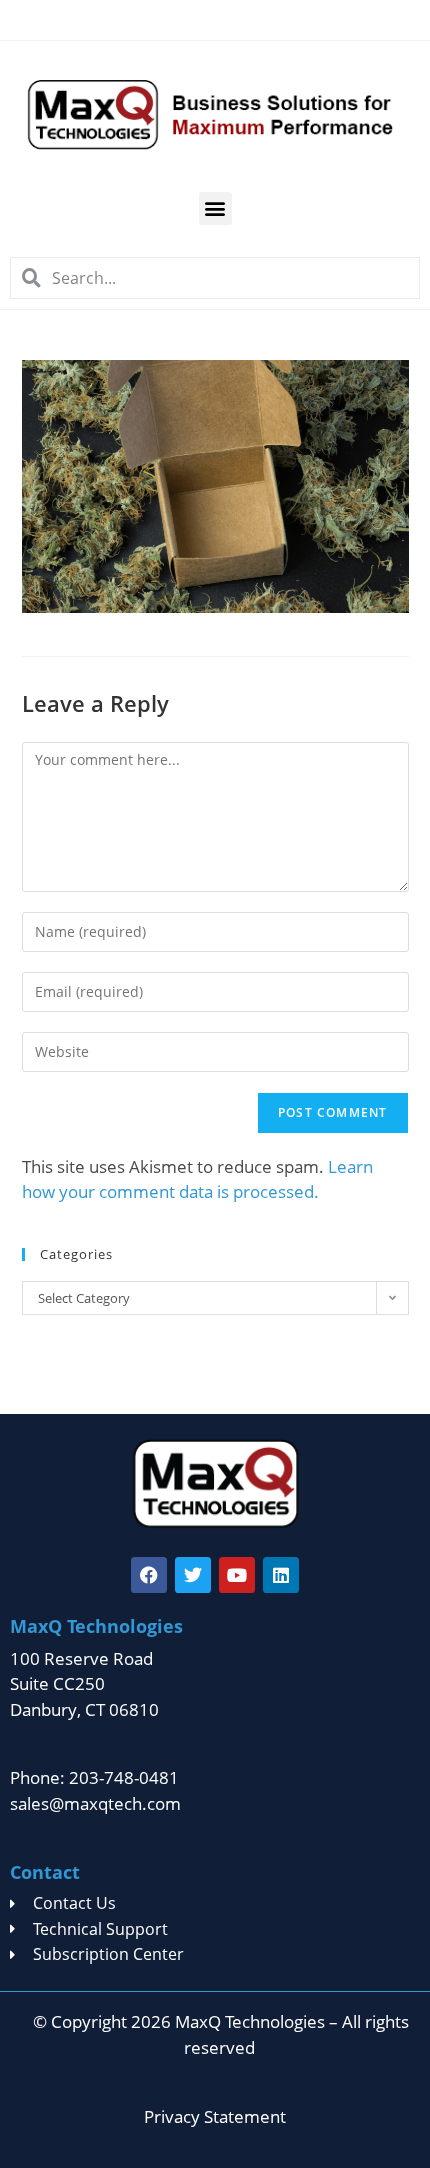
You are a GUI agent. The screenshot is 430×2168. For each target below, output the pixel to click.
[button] (215, 208)
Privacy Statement (215, 2116)
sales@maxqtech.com (95, 1803)
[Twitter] (193, 1575)
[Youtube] (237, 1575)
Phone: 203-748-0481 (94, 1777)
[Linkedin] (281, 1575)
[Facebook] (149, 1575)
